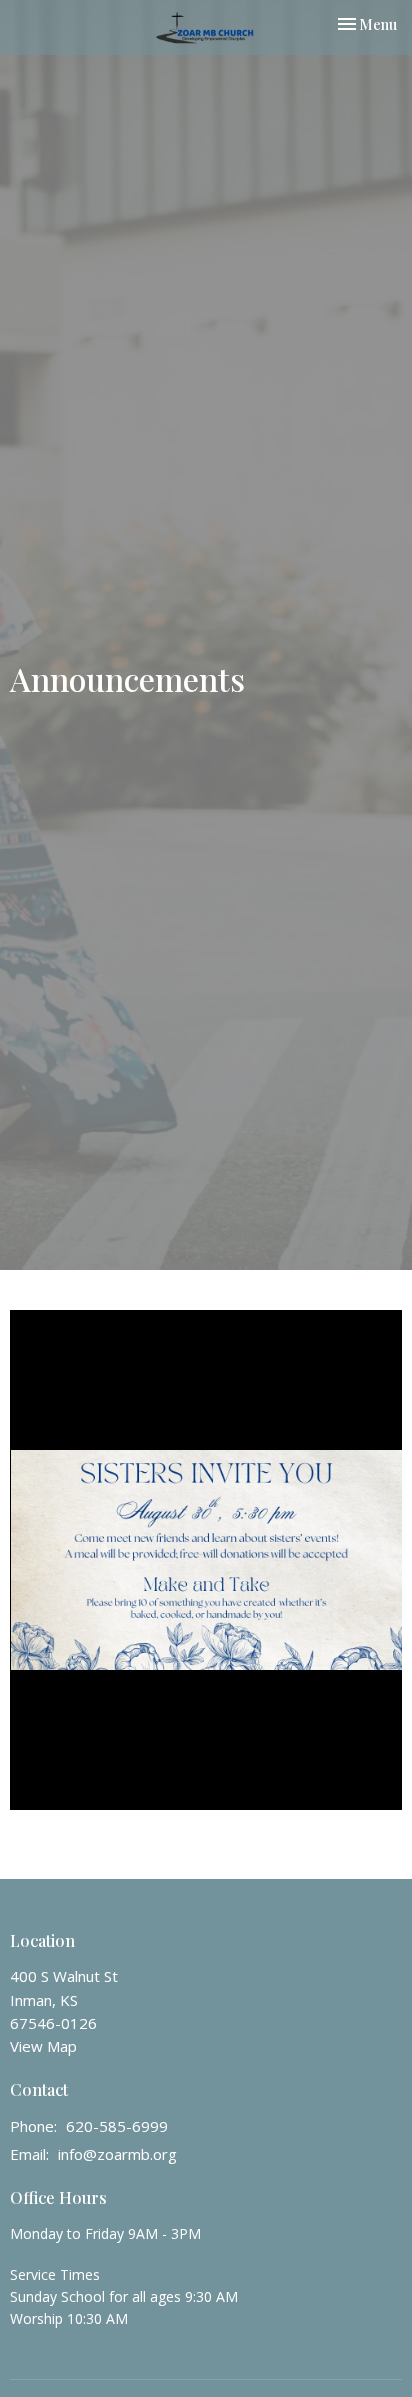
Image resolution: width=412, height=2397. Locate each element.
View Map (43, 2046)
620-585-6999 (117, 2126)
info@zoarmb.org (117, 2154)
